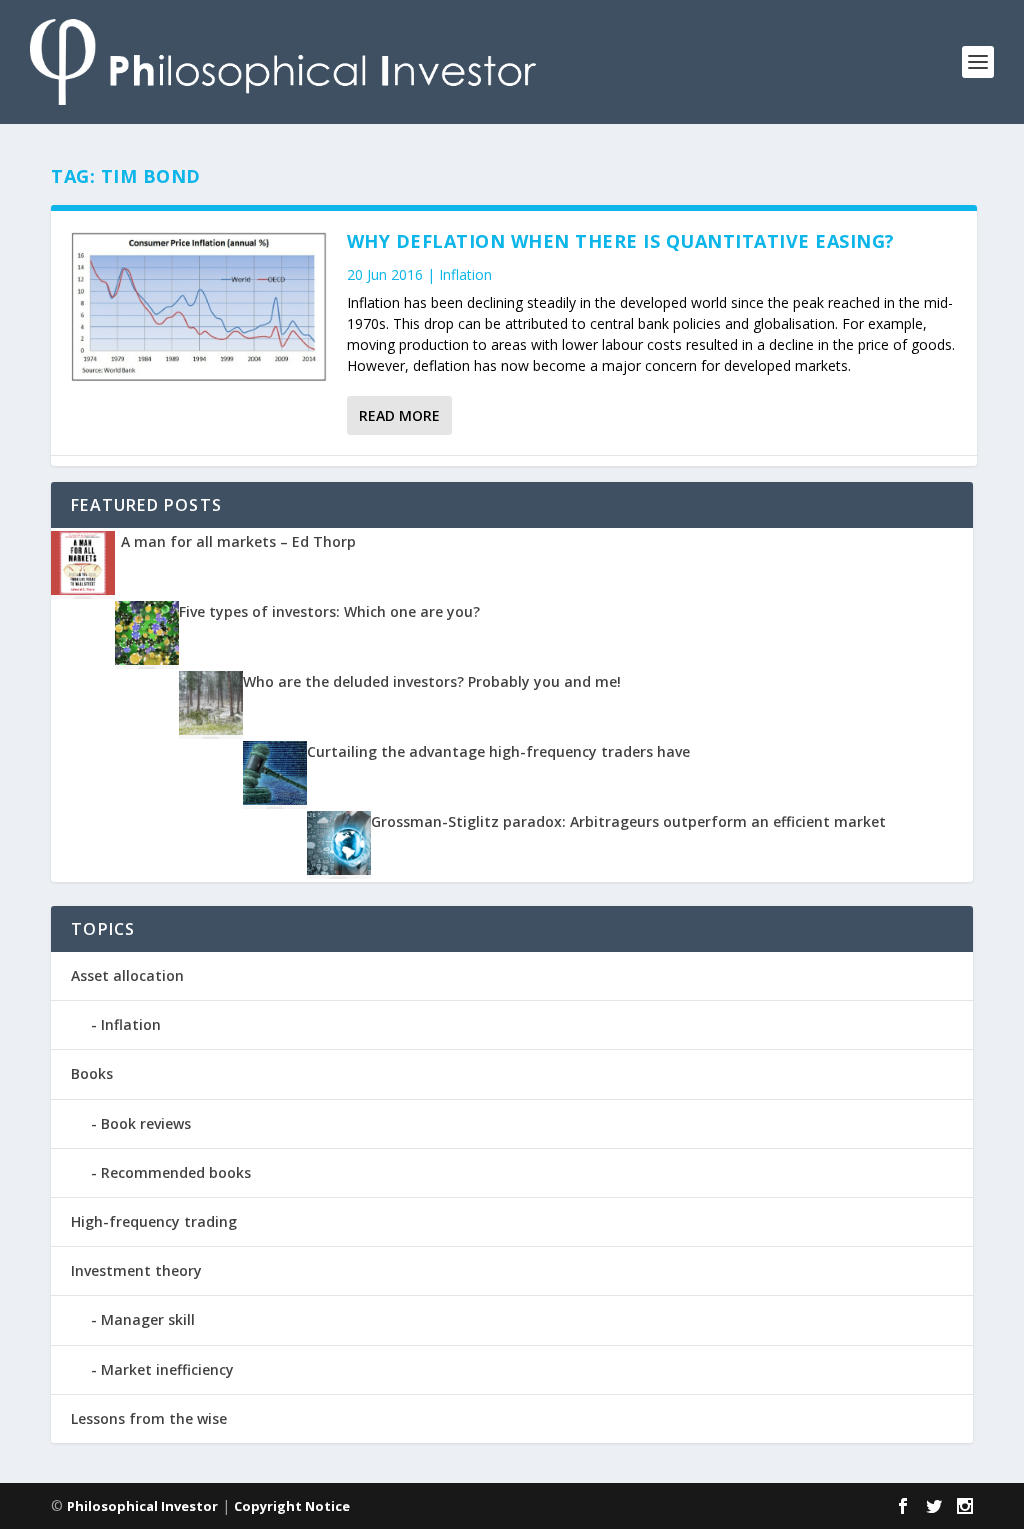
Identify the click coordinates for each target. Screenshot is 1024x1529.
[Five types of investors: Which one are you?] (147, 659)
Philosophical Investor (142, 1506)
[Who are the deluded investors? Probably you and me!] (211, 729)
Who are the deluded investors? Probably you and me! (432, 681)
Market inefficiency (167, 1369)
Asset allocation (127, 975)
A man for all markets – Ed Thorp (238, 541)
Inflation (465, 274)
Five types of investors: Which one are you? (329, 611)
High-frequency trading (154, 1221)
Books (92, 1073)
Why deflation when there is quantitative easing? (621, 241)
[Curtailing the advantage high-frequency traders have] (275, 799)
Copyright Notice (292, 1506)
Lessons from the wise (149, 1418)
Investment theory (136, 1270)
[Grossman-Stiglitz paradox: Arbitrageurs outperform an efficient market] (339, 869)
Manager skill (148, 1319)
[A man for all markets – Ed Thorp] (83, 589)
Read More (399, 415)
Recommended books (176, 1172)
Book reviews (146, 1123)
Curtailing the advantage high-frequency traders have (498, 751)
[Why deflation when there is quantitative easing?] (199, 307)
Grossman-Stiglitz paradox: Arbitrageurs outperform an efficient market (628, 821)
